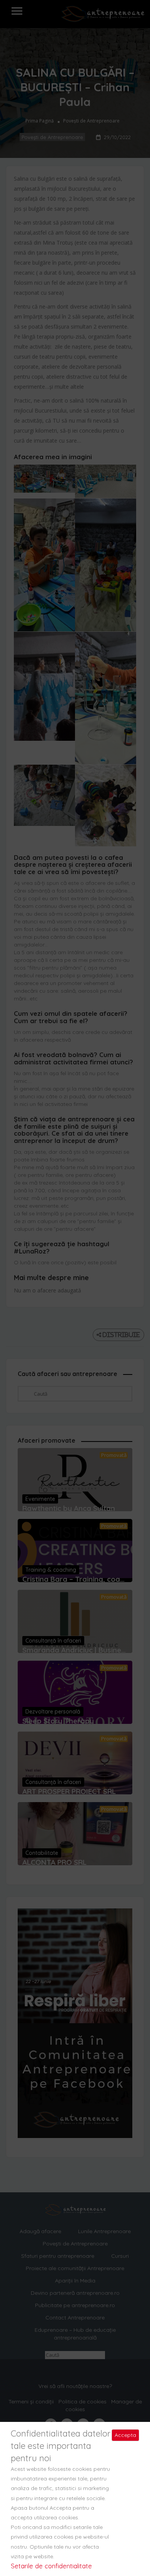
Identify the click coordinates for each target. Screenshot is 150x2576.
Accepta (125, 2435)
